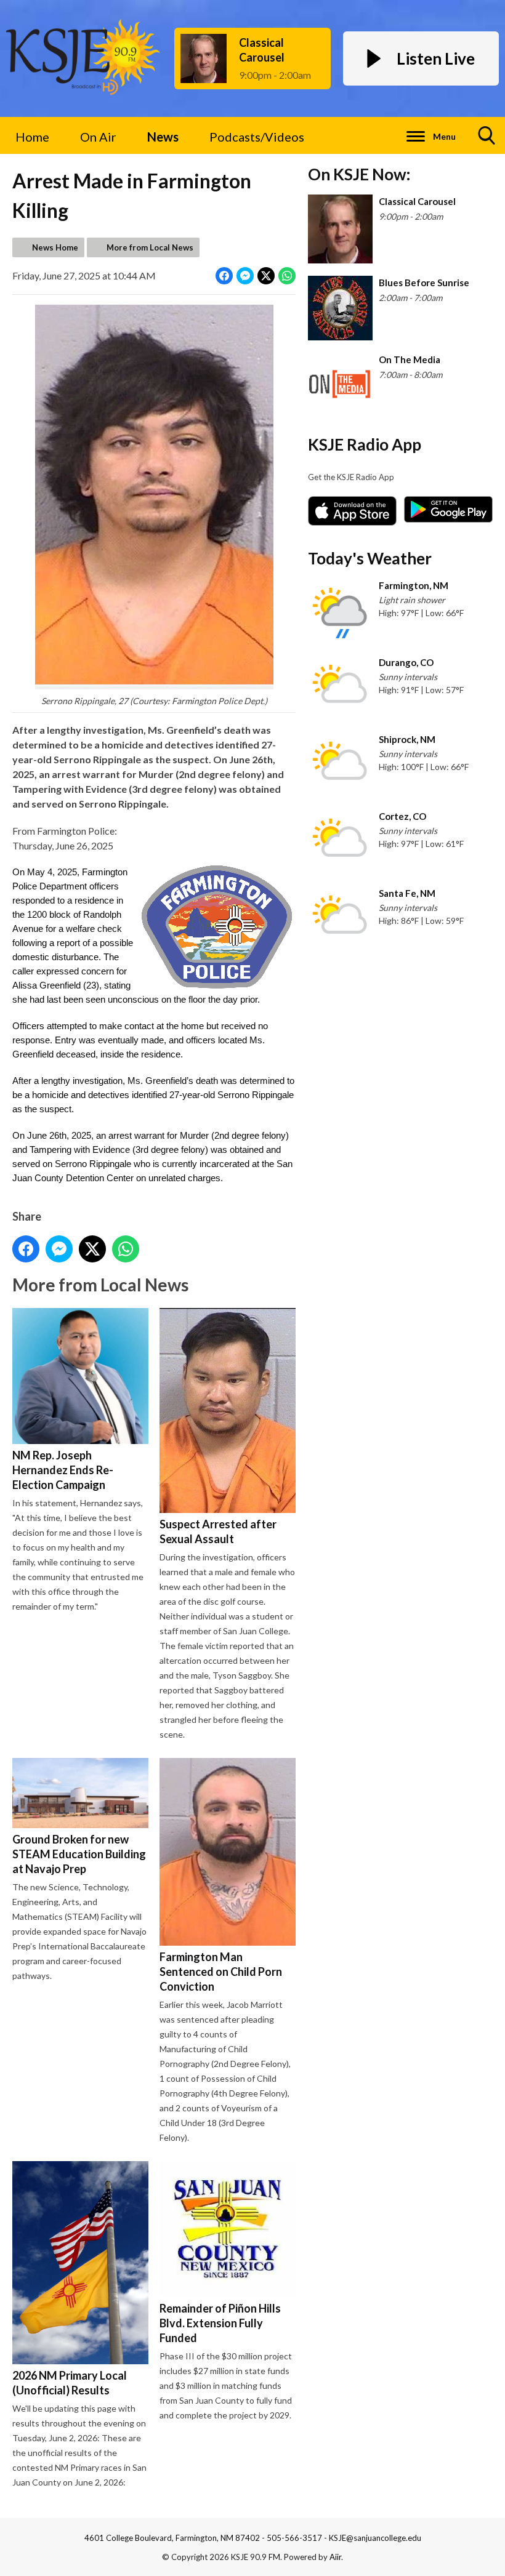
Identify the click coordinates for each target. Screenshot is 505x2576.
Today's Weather (370, 558)
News (163, 137)
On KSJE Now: (359, 174)
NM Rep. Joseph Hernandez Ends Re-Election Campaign (63, 1470)
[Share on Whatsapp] (287, 276)
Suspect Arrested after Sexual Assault (218, 1531)
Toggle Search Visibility (487, 135)
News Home (55, 247)
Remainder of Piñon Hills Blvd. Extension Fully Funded (220, 2323)
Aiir (335, 2557)
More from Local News (150, 247)
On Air (98, 137)
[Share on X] (266, 276)
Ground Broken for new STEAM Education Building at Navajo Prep (79, 1854)
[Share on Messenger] (245, 276)
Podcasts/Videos (257, 137)
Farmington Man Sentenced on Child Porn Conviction (221, 1972)
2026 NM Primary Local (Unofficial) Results (70, 2383)
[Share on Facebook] (224, 276)
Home (32, 137)
